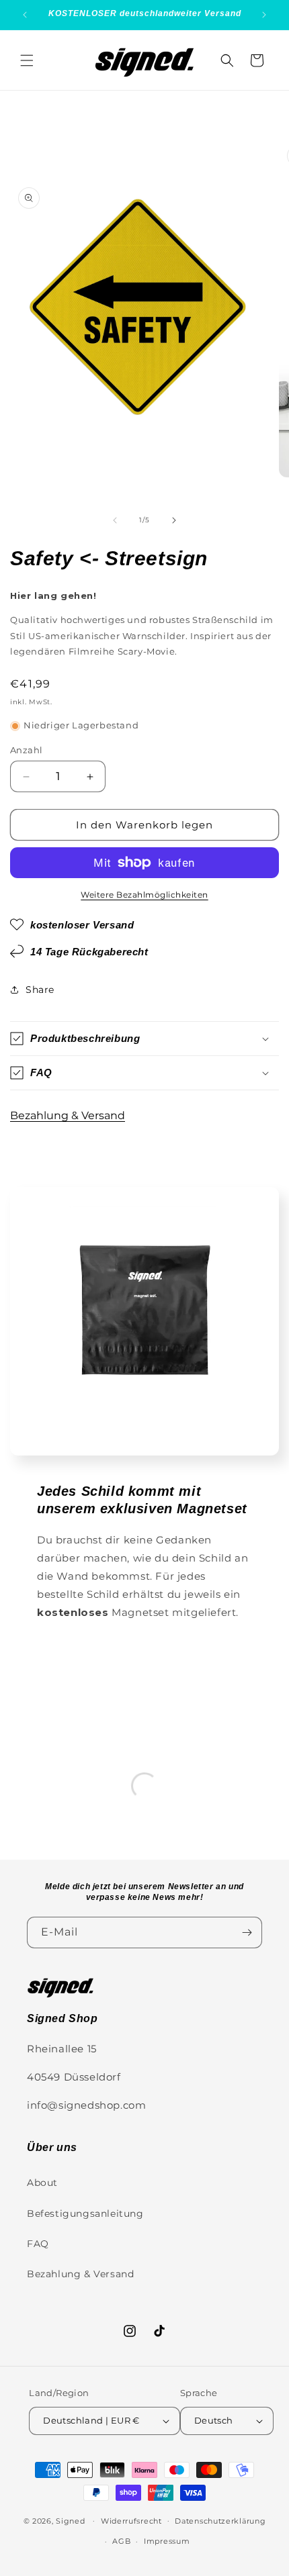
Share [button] (40, 990)
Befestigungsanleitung (85, 2213)
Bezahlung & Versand (68, 1115)
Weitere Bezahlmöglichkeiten (144, 895)
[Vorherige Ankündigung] (25, 15)
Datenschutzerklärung (220, 2521)
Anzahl (26, 750)
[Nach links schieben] (115, 520)
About (42, 2183)
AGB (121, 2541)
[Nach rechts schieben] (174, 520)
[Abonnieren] (247, 1933)
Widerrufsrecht (131, 2521)
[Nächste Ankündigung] (264, 15)
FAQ (38, 2244)
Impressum (167, 2541)
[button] (27, 60)
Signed (70, 2520)
